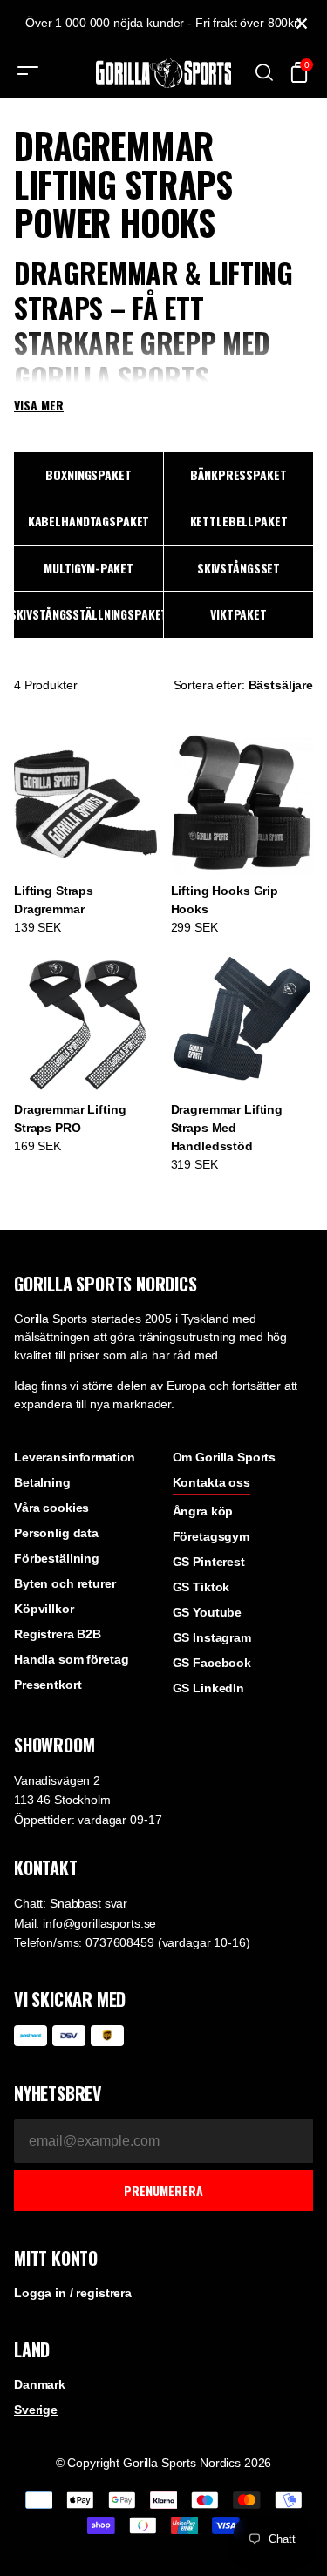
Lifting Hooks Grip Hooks (225, 900)
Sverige (36, 2410)
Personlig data (56, 1533)
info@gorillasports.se (99, 1923)
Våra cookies (51, 1508)
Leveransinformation (75, 1457)
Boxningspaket (88, 475)
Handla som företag (71, 1659)
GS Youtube (208, 1612)
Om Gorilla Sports (225, 1457)
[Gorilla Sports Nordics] (164, 73)
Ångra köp (203, 1511)
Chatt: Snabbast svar (71, 1903)
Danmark (40, 2384)
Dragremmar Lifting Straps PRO (70, 1119)
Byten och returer (65, 1583)
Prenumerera (163, 2190)
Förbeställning (57, 1558)
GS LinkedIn (208, 1688)
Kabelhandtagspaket (89, 521)
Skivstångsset (238, 568)
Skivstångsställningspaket (89, 614)
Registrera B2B (58, 1634)
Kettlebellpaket (239, 521)
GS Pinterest (209, 1562)
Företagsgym (211, 1536)
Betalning (42, 1482)
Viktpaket (238, 614)
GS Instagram (212, 1637)
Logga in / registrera (73, 2293)
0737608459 (120, 1942)
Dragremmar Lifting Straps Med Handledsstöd (227, 1128)
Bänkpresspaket (238, 475)
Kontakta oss (211, 1482)
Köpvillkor (44, 1609)
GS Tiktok (201, 1587)
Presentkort (48, 1685)
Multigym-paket (89, 568)
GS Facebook (212, 1663)
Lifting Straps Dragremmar (54, 900)
